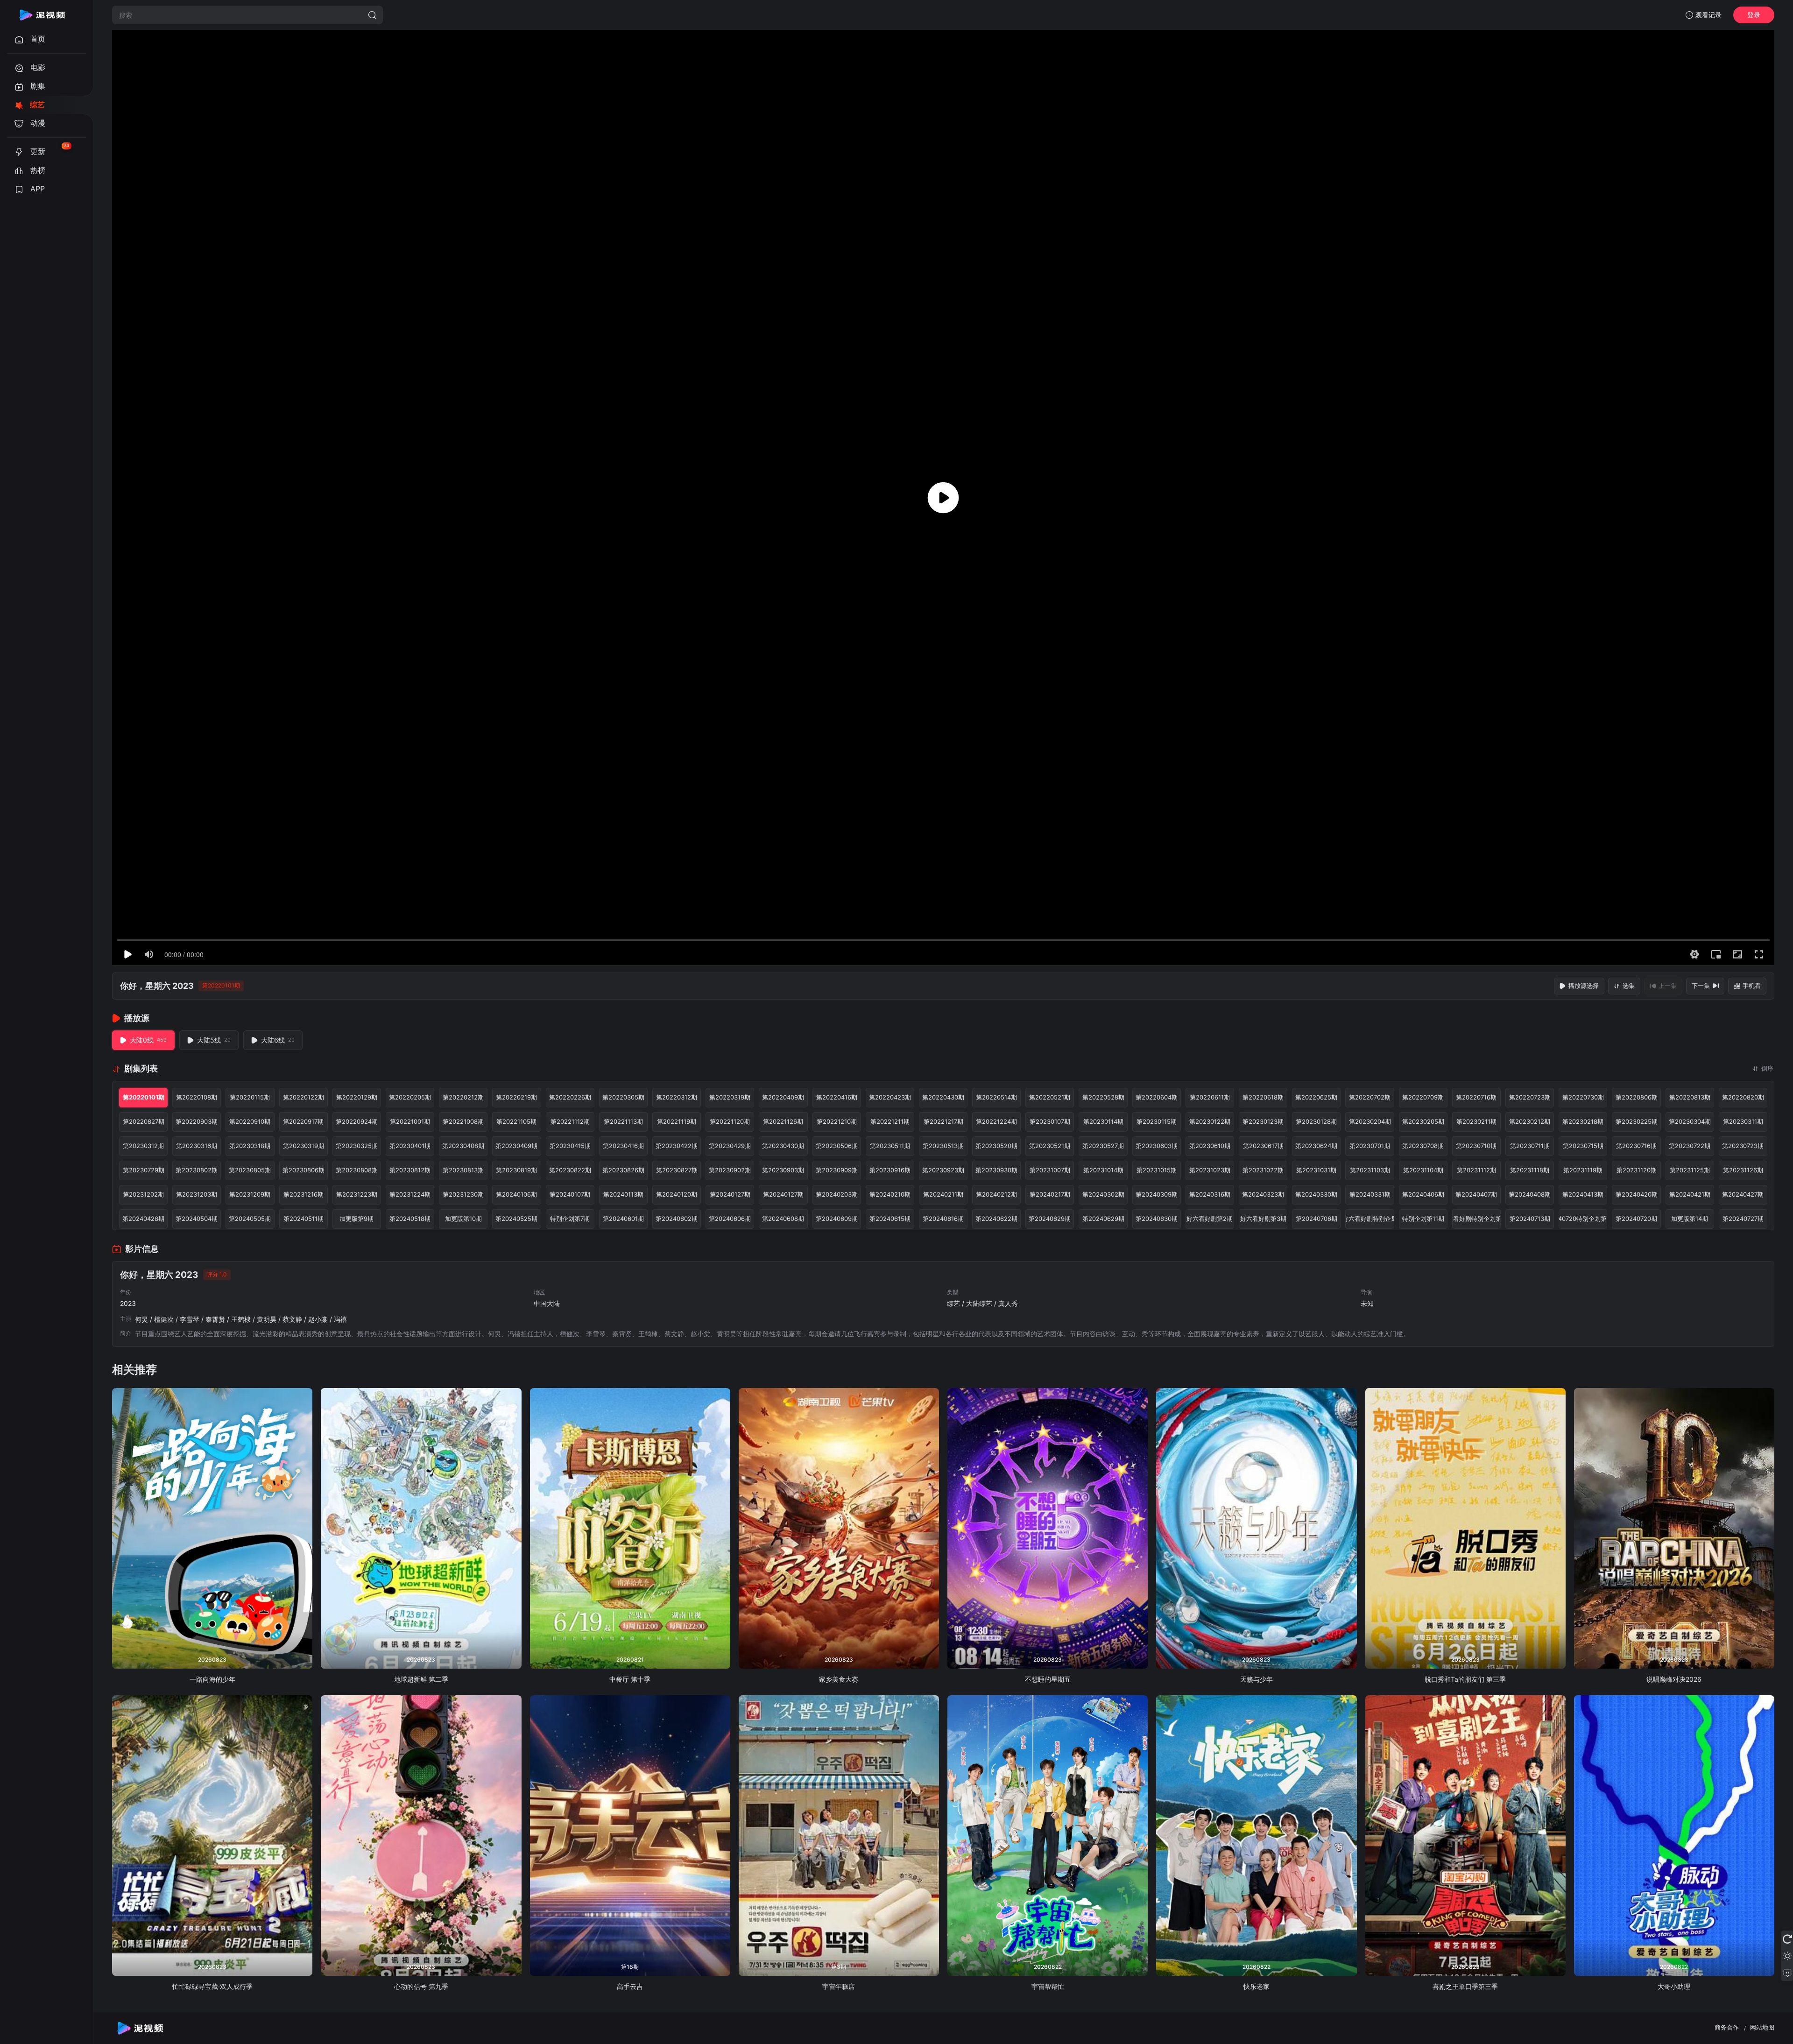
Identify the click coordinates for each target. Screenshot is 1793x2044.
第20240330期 (1316, 1194)
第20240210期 (890, 1194)
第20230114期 (1103, 1121)
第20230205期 (1423, 1121)
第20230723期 (1743, 1146)
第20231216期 (304, 1194)
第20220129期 (357, 1097)
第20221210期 (837, 1121)
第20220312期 (677, 1097)
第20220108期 (197, 1097)
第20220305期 (623, 1097)
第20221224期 (996, 1121)
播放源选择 (1584, 986)
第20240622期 (996, 1219)
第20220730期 (1583, 1097)
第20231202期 (143, 1194)
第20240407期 (1476, 1194)
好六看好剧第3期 (1263, 1219)
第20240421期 (1690, 1194)
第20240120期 (677, 1194)
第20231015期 (1157, 1170)
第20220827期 (144, 1121)
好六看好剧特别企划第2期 (1476, 1219)
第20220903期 (197, 1121)
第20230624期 (1316, 1146)
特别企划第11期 (1423, 1219)
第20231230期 (463, 1194)
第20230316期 (197, 1146)
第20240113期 (623, 1194)
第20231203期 (197, 1194)
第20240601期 (623, 1219)
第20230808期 (357, 1170)
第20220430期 (943, 1097)
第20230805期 (250, 1170)
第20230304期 (1690, 1121)
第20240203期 (837, 1194)
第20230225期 (1637, 1121)
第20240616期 (943, 1219)
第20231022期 (1263, 1170)
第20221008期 (463, 1121)
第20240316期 (1210, 1194)
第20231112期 (1476, 1170)
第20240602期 (677, 1219)
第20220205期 (410, 1097)
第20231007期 (1050, 1170)
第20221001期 (410, 1121)
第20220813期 (1690, 1097)
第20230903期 (783, 1170)
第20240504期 (197, 1219)
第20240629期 (1050, 1219)
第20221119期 (677, 1121)
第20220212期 (463, 1097)
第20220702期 (1370, 1097)
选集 (1629, 986)
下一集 (1701, 986)
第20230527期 (1103, 1146)
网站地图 (1762, 2027)
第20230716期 (1636, 1146)
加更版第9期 (356, 1219)
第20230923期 (943, 1170)
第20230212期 (1530, 1121)
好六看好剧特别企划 (1369, 1219)
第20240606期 (730, 1219)
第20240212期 (996, 1194)
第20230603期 (1157, 1146)
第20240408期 (1530, 1194)
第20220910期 (250, 1121)
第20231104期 (1423, 1170)
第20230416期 (623, 1146)
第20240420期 (1637, 1194)
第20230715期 (1583, 1146)
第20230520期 (996, 1146)
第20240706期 (1317, 1219)
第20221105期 (516, 1121)
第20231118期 (1530, 1170)
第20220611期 (1210, 1097)
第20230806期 (304, 1170)
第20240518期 (410, 1219)
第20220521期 (1050, 1097)
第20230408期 (463, 1146)
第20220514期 (996, 1097)
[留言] (1787, 1973)
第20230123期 (1263, 1121)
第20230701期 (1370, 1146)
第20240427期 (1743, 1194)
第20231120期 (1637, 1170)
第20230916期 (890, 1170)
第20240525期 (516, 1219)
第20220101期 (144, 1097)
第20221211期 (890, 1121)
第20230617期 (1263, 1146)
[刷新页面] (1787, 1939)
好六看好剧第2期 (1210, 1219)
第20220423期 (890, 1097)
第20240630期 (1157, 1219)
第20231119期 (1583, 1170)
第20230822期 (570, 1170)
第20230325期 (357, 1146)
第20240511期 (304, 1219)
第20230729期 (144, 1170)
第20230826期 (623, 1170)
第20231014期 (1103, 1170)
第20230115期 (1157, 1121)
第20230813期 (463, 1170)
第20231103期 (1370, 1170)
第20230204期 (1370, 1121)
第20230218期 (1583, 1121)
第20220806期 (1637, 1097)
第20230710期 (1476, 1146)
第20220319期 (730, 1097)
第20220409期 (783, 1097)
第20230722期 (1690, 1146)
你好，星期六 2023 (157, 986)
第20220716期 (1476, 1097)
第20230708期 (1423, 1146)
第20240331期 (1370, 1194)
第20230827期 (677, 1170)
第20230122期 (1210, 1121)
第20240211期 (943, 1194)
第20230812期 (410, 1170)
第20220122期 (304, 1097)
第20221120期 (730, 1121)
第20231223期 (357, 1194)
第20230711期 (1530, 1146)
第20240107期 (570, 1194)
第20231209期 (250, 1194)
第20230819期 (516, 1170)
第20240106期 (516, 1194)
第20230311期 (1743, 1121)
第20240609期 (837, 1219)
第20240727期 (1743, 1219)
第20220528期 (1103, 1097)
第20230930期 (996, 1170)
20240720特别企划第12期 (1583, 1219)
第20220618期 (1263, 1097)
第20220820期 (1743, 1097)
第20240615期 (890, 1219)
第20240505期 (250, 1219)
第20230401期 (410, 1146)
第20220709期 (1423, 1097)
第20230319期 (304, 1146)
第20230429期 (730, 1146)
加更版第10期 (463, 1219)
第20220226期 (570, 1097)
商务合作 (1727, 2027)
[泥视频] (42, 15)
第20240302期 (1103, 1194)
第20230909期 (837, 1170)
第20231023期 (1210, 1170)
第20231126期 (1743, 1170)
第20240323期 (1263, 1194)
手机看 (1752, 986)
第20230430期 (783, 1146)
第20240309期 (1157, 1194)
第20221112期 (570, 1121)
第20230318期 (250, 1146)
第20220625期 (1316, 1097)
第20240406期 (1423, 1194)
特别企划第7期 (570, 1219)
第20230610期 (1210, 1146)
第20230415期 (570, 1146)
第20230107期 (1050, 1121)
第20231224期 (410, 1194)
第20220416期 (837, 1097)
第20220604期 (1157, 1097)
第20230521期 (1050, 1146)
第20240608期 (783, 1219)
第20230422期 (677, 1146)
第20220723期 (1530, 1097)
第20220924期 (357, 1121)
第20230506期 (837, 1146)
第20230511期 (890, 1146)
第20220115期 (250, 1097)
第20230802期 (197, 1170)
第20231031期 (1316, 1170)
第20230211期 (1476, 1121)
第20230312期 (143, 1146)
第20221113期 (623, 1121)
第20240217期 (1050, 1194)
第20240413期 (1583, 1194)
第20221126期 (783, 1121)
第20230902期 (730, 1170)
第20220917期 (303, 1121)
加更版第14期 (1690, 1219)
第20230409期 (516, 1146)
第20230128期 (1316, 1121)
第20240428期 (143, 1219)
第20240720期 (1636, 1219)
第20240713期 (1530, 1219)
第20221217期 (943, 1121)
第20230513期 (943, 1146)
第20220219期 (516, 1097)
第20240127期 (730, 1194)
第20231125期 (1690, 1170)
